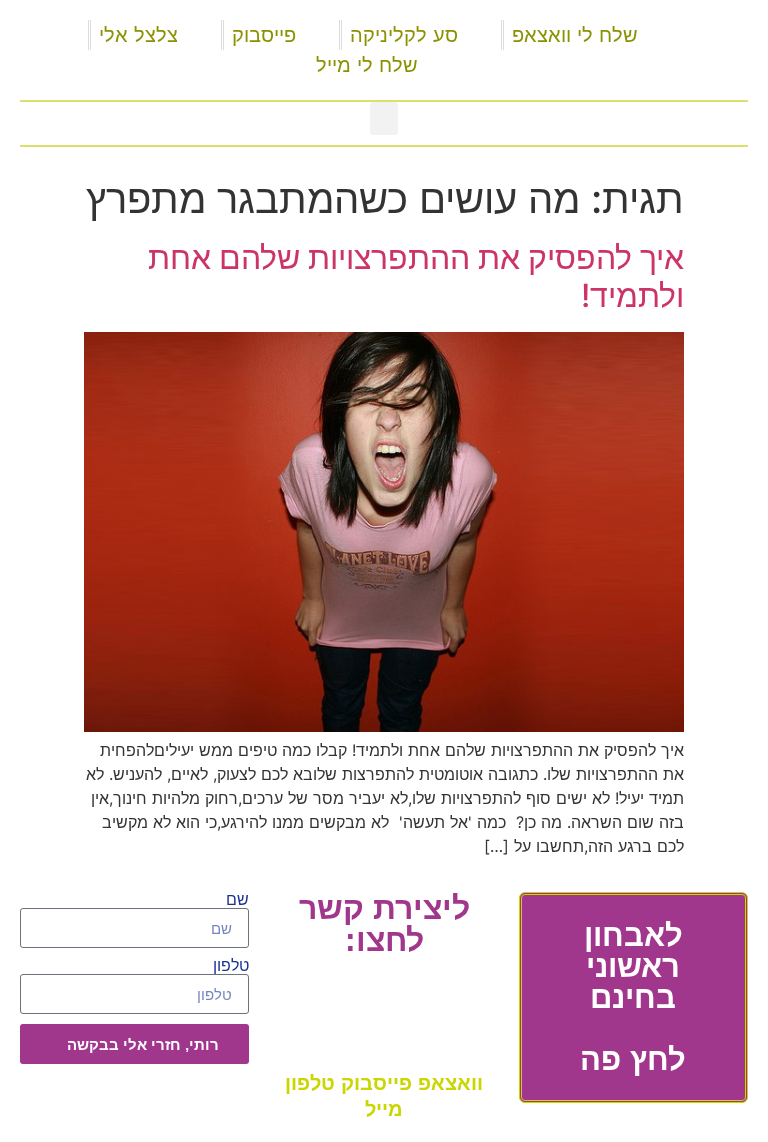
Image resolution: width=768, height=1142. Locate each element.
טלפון (231, 966)
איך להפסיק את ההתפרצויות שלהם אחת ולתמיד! (416, 276)
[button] (384, 118)
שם (237, 900)
